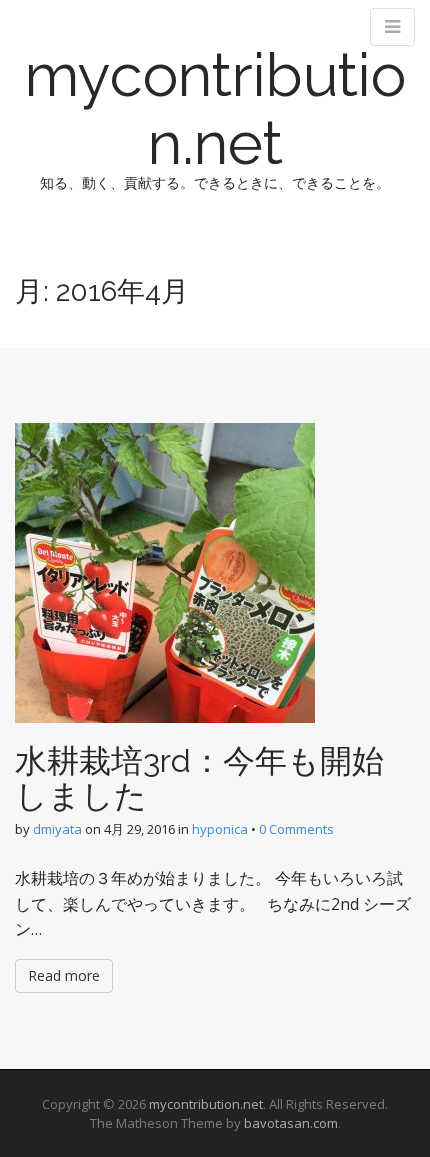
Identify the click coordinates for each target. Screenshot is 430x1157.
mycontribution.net (215, 109)
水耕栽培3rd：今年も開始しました (199, 778)
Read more (64, 975)
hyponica (220, 829)
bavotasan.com (291, 1123)
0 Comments (296, 829)
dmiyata (57, 829)
